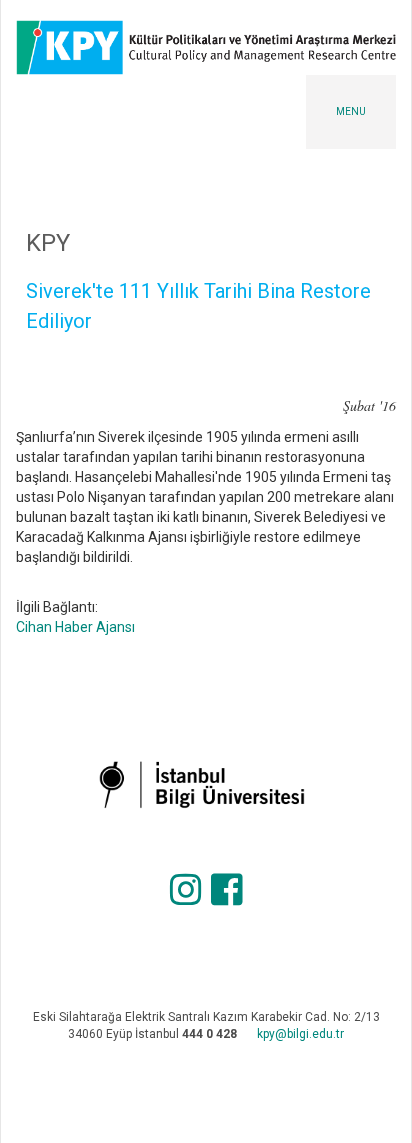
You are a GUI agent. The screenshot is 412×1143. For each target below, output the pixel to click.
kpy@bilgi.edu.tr (300, 1034)
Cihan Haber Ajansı (75, 627)
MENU (351, 111)
